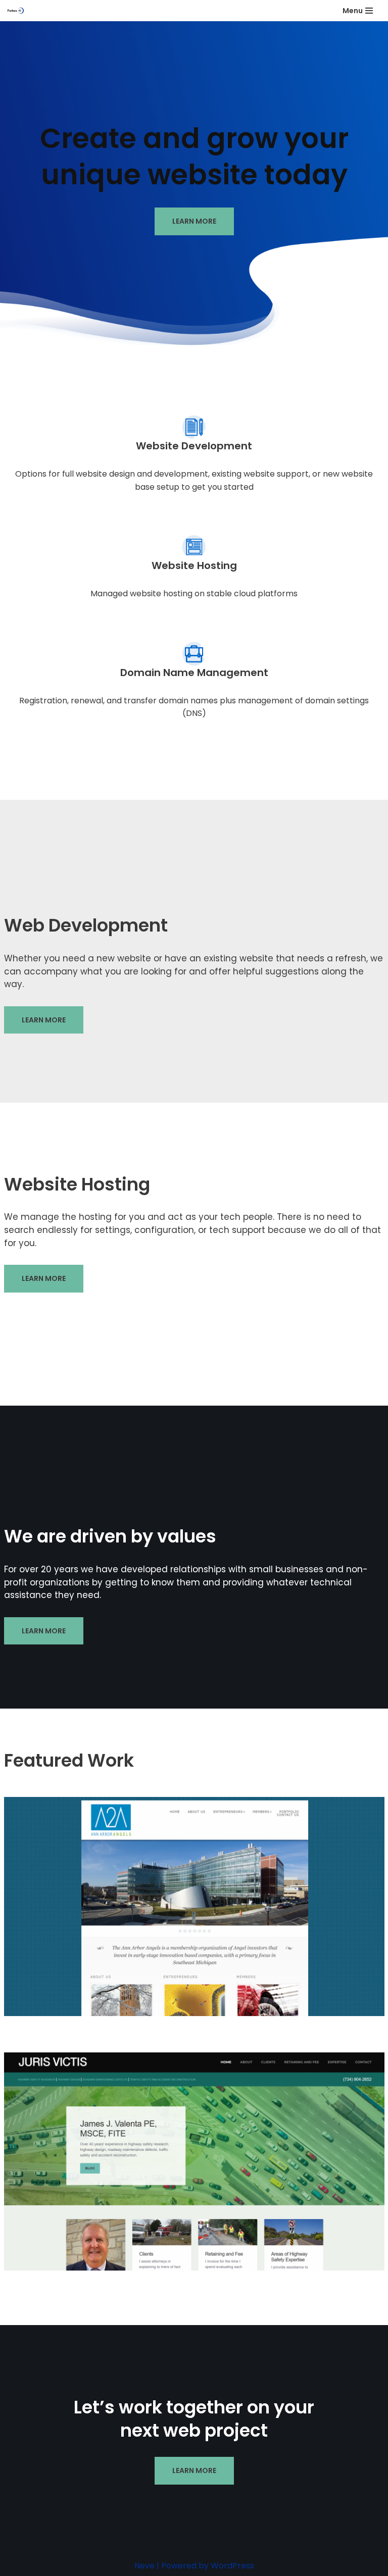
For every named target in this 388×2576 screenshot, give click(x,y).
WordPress (232, 2566)
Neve (144, 2566)
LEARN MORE (194, 221)
